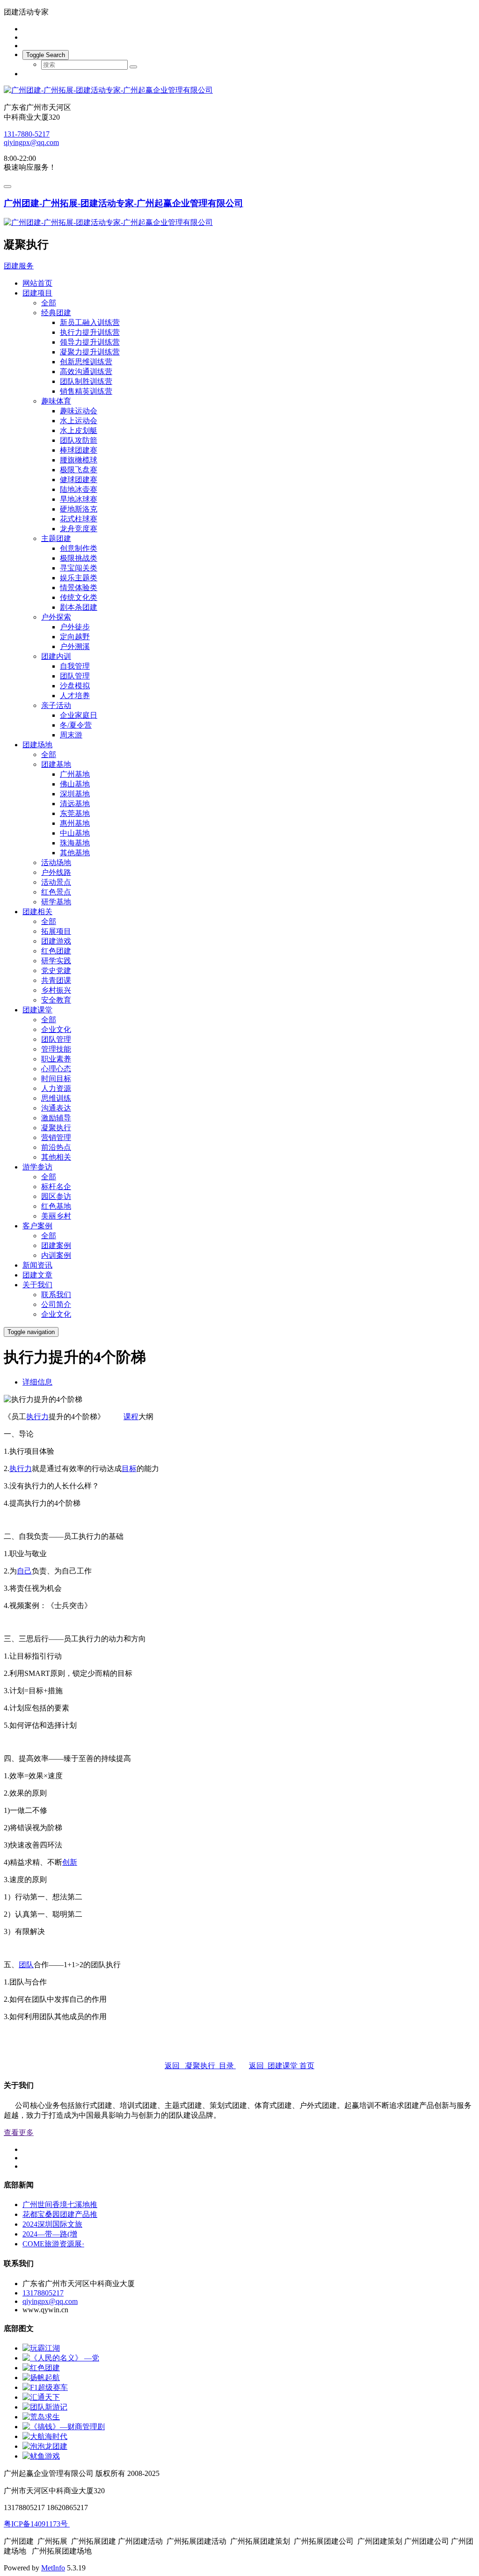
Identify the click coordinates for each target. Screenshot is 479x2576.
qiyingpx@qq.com (31, 142)
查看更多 (19, 2132)
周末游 (71, 735)
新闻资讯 (37, 1265)
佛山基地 (75, 784)
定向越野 (75, 637)
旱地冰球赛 (79, 499)
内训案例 (56, 1255)
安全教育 (56, 1000)
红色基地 (56, 1206)
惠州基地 (75, 823)
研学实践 (56, 961)
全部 (49, 303)
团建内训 (56, 656)
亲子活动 (56, 705)
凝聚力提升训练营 (90, 352)
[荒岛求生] (41, 2417)
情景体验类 (79, 588)
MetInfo (53, 2568)
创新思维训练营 (86, 362)
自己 (24, 1571)
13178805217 (43, 2293)
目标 (129, 1468)
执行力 (37, 1417)
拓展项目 (56, 931)
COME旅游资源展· (53, 2244)
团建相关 (37, 912)
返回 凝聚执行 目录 (200, 2066)
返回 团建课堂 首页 (282, 2066)
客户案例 (37, 1226)
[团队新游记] (45, 2407)
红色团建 (56, 951)
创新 (70, 1862)
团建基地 (56, 764)
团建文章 (37, 1275)
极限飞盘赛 (79, 470)
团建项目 (37, 293)
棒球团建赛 (79, 450)
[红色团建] (41, 2368)
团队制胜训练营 (86, 381)
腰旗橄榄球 (79, 460)
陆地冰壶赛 (79, 489)
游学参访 (37, 1167)
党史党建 (56, 971)
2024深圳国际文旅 (52, 2224)
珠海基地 (75, 843)
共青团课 (56, 980)
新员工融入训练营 (90, 322)
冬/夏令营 (76, 725)
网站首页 (37, 283)
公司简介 (56, 1304)
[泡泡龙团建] (45, 2446)
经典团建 (56, 313)
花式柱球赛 (79, 519)
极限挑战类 (79, 558)
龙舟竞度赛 (79, 529)
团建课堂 (37, 1010)
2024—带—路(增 (50, 2234)
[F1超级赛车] (45, 2387)
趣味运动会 (79, 411)
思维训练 (56, 1098)
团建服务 (19, 266)
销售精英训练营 (86, 391)
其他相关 (56, 1157)
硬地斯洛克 (79, 509)
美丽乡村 (56, 1216)
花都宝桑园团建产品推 (60, 2214)
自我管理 (75, 666)
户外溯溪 (75, 646)
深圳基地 (75, 794)
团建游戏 (56, 941)
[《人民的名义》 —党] (61, 2358)
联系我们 (56, 1295)
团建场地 (37, 745)
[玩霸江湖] (41, 2348)
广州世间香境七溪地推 (60, 2204)
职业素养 (56, 1059)
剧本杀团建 (79, 607)
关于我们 (37, 1285)
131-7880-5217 (27, 134)
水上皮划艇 (79, 430)
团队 (26, 1965)
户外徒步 (75, 627)
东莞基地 (75, 813)
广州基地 (75, 774)
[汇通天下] (41, 2397)
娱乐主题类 (79, 578)
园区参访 (56, 1196)
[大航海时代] (45, 2436)
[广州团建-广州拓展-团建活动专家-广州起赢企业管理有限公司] (239, 90)
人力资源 (56, 1088)
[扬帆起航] (41, 2378)
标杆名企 (56, 1187)
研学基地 (56, 902)
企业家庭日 (79, 715)
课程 (131, 1417)
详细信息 (37, 1382)
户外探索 (56, 617)
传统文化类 (79, 597)
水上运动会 (79, 421)
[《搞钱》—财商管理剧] (64, 2427)
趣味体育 (56, 401)
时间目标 (56, 1079)
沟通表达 (56, 1108)
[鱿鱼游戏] (41, 2456)
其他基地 (75, 853)
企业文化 (56, 1029)
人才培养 (75, 696)
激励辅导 (56, 1118)
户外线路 (56, 872)
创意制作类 (79, 548)
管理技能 (56, 1049)
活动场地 (56, 862)
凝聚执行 (56, 1128)
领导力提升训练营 (90, 342)
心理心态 (56, 1069)
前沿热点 (56, 1147)
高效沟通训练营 (86, 372)
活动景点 (56, 882)
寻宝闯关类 (79, 568)
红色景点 (56, 892)
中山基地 (75, 833)
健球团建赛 (79, 480)
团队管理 (75, 676)
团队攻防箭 (79, 440)
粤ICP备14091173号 (37, 2524)
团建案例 (56, 1245)
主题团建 (56, 538)
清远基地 (75, 804)
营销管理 (56, 1137)
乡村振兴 (56, 990)
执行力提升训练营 (90, 332)
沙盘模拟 (75, 686)
